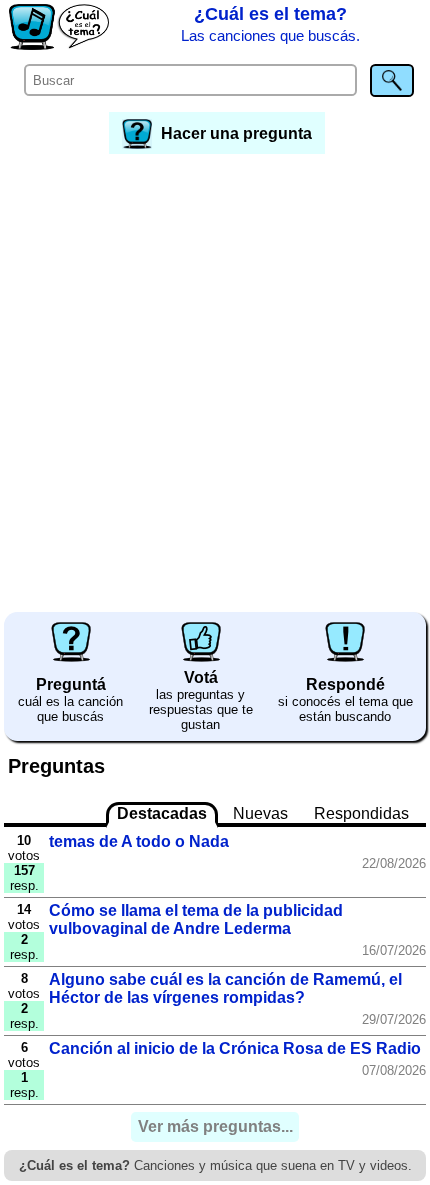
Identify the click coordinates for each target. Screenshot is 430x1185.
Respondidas (361, 813)
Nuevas (260, 813)
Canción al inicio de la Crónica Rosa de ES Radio (235, 1048)
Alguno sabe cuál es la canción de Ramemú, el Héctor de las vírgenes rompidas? (225, 988)
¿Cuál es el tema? (270, 24)
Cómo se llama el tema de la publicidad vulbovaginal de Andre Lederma (196, 919)
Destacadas (162, 813)
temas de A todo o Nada (139, 841)
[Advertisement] (215, 384)
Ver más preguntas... (215, 1127)
